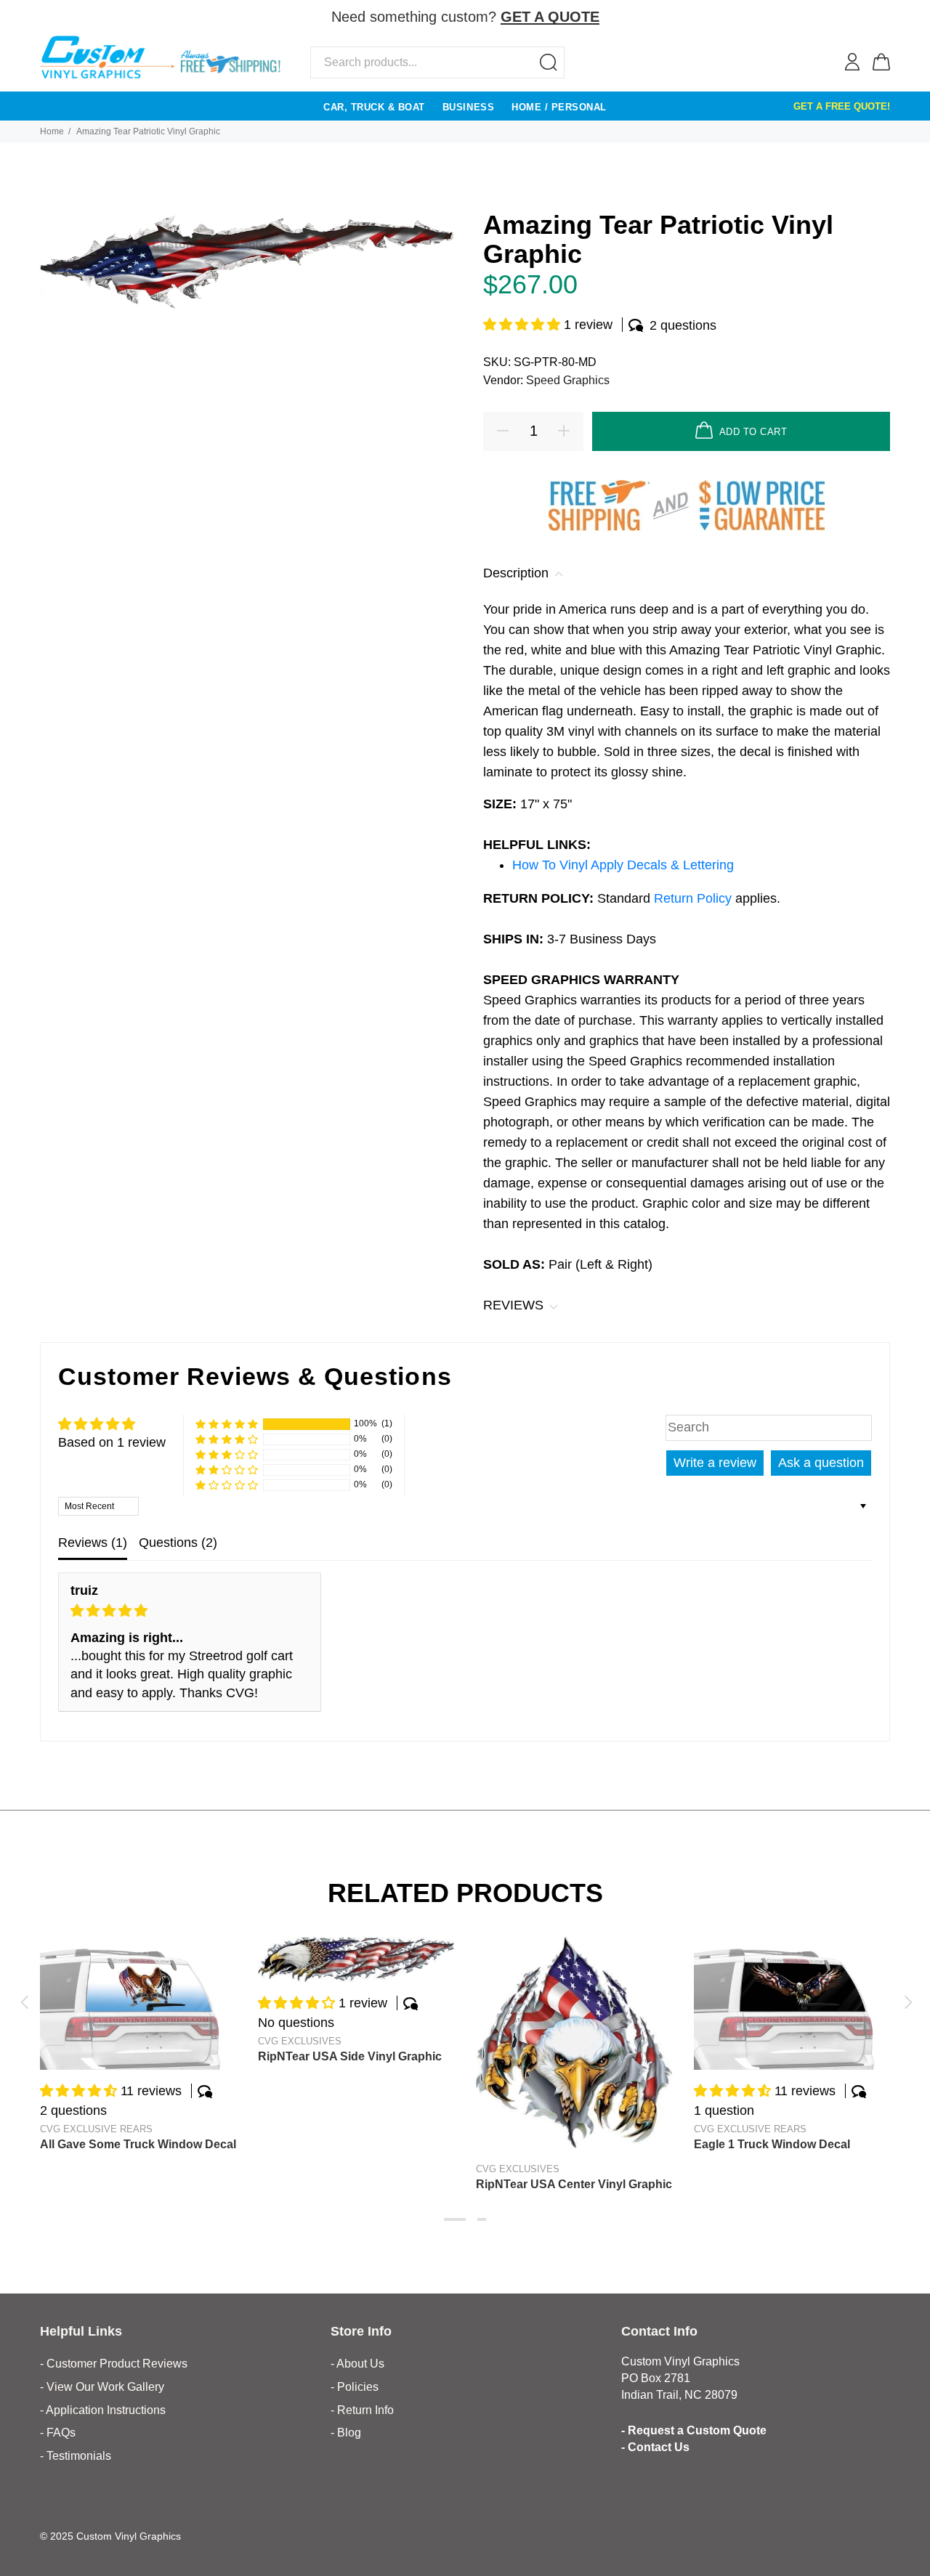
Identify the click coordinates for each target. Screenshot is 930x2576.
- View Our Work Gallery (102, 2387)
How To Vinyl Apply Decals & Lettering (623, 865)
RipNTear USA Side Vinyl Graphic (350, 2056)
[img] (190, 1611)
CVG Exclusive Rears (96, 2129)
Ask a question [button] (821, 1463)
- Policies (355, 2387)
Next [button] (906, 2002)
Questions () (178, 1543)
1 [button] (455, 2219)
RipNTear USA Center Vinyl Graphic (574, 2184)
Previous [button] (24, 2002)
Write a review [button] (715, 1463)
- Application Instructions (103, 2410)
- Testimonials (76, 2456)
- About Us (357, 2364)
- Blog (346, 2433)
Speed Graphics (568, 380)
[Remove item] (881, 18)
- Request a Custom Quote (694, 2430)
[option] (138, 2030)
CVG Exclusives (300, 2041)
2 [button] (482, 2219)
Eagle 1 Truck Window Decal (772, 2144)
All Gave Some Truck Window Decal (138, 2144)
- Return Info (362, 2410)
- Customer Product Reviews (114, 2364)
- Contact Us (655, 2447)
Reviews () (93, 1543)
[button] (523, 325)
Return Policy (695, 898)
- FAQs (58, 2433)
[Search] (549, 62)
